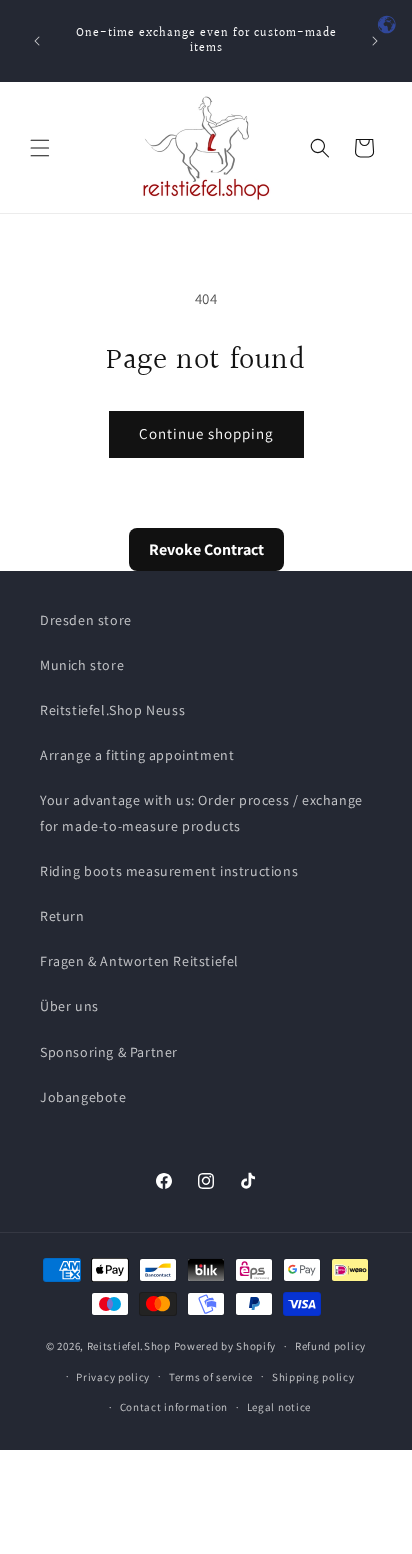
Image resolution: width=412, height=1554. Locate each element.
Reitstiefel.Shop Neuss (112, 710)
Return (62, 916)
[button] (40, 148)
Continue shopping (206, 433)
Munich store (82, 665)
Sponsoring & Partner (109, 1052)
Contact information (174, 1407)
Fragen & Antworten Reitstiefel (139, 961)
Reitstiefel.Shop (129, 1346)
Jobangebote (83, 1097)
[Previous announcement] (37, 41)
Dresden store (86, 620)
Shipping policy (313, 1377)
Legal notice (279, 1407)
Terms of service (211, 1377)
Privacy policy (113, 1377)
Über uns (69, 1006)
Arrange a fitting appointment (137, 755)
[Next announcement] (375, 41)
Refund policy (330, 1346)
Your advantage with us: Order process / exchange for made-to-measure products (201, 812)
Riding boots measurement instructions (169, 871)
